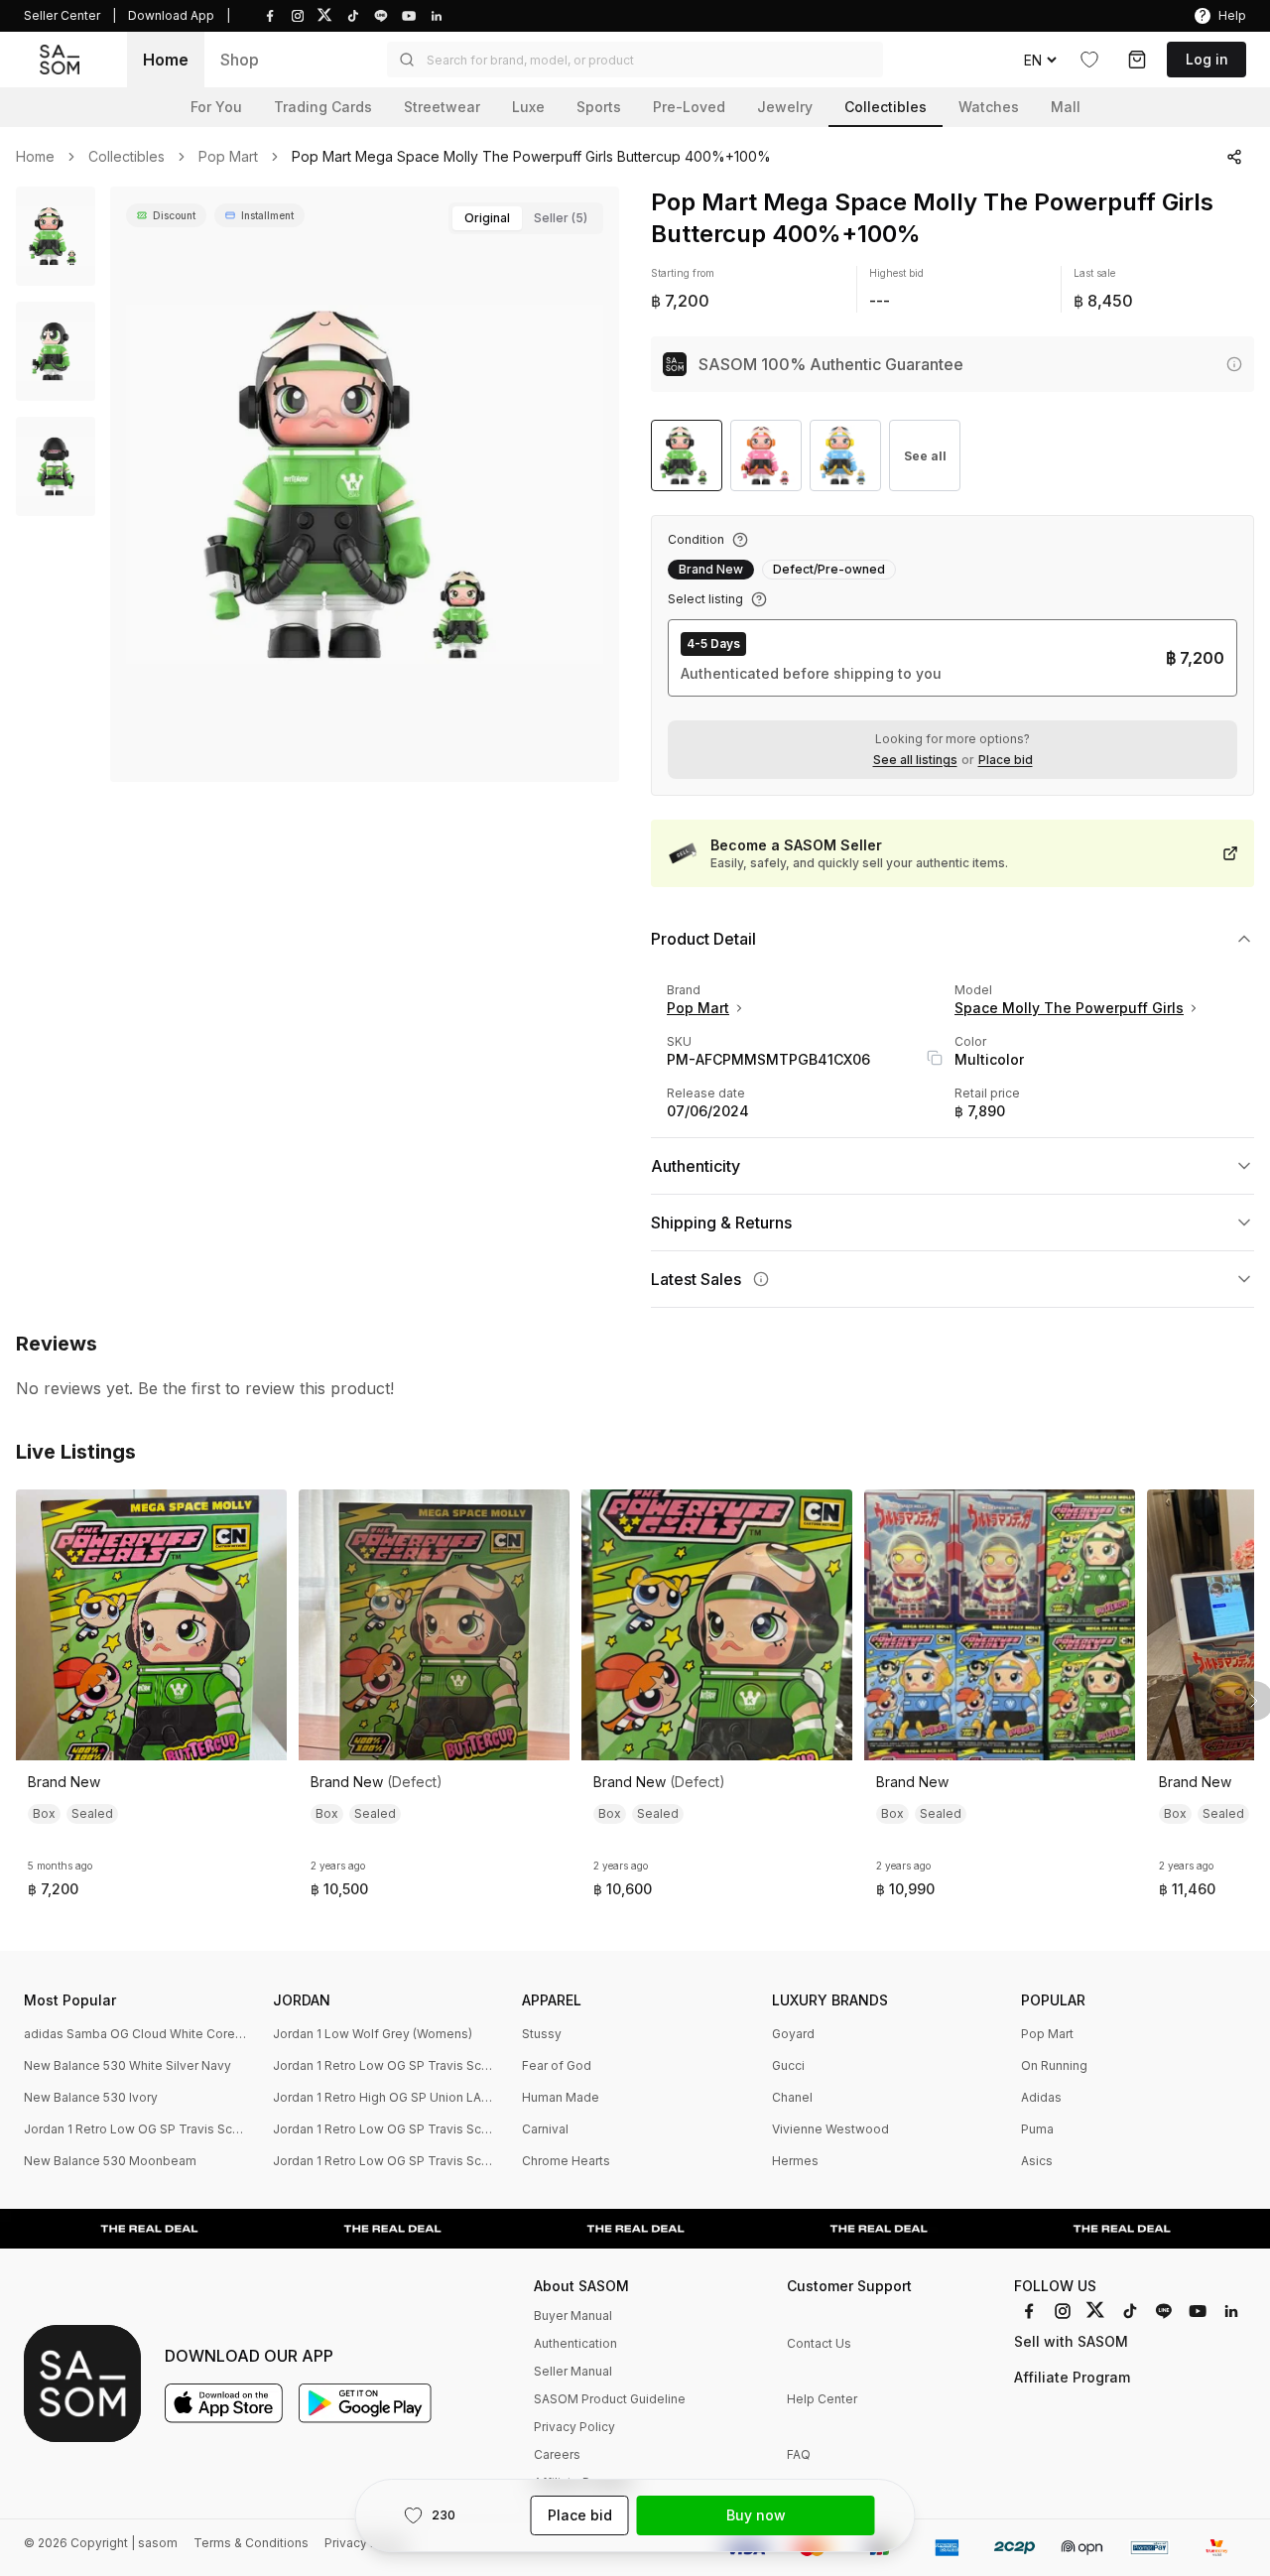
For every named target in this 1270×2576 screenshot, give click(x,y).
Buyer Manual (573, 2316)
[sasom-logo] (60, 60)
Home (166, 60)
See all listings (915, 760)
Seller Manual (573, 2371)
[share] (1234, 157)
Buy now (756, 2515)
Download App (171, 15)
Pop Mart (228, 157)
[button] (635, 60)
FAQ (799, 2454)
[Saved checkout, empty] (1137, 60)
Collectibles (127, 157)
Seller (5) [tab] (561, 218)
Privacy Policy (574, 2427)
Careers (557, 2454)
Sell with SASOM (1071, 2341)
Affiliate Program (1072, 2377)
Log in (1207, 59)
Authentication (575, 2343)
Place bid (1006, 760)
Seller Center (62, 15)
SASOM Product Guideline (610, 2399)
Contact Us (819, 2343)
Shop (240, 60)
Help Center (822, 2399)
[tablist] (526, 218)
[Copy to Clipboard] (935, 1058)
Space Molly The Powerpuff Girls (1069, 1008)
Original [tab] (487, 218)
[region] (365, 484)
